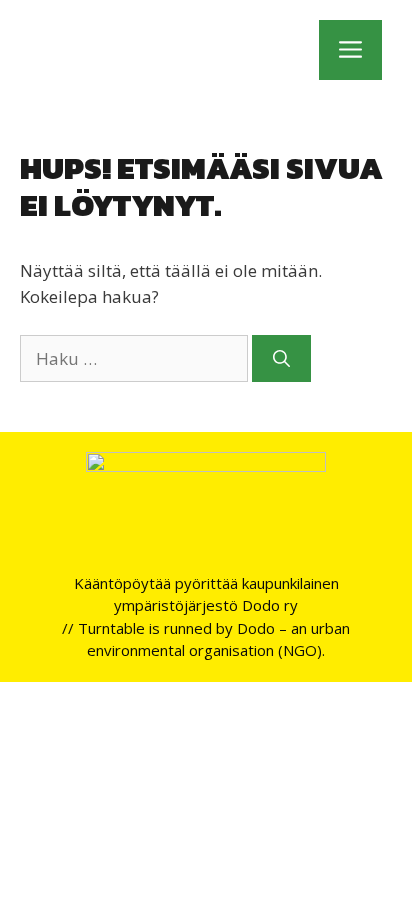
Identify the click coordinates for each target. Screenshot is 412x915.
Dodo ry (270, 605)
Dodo (256, 628)
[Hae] (281, 359)
